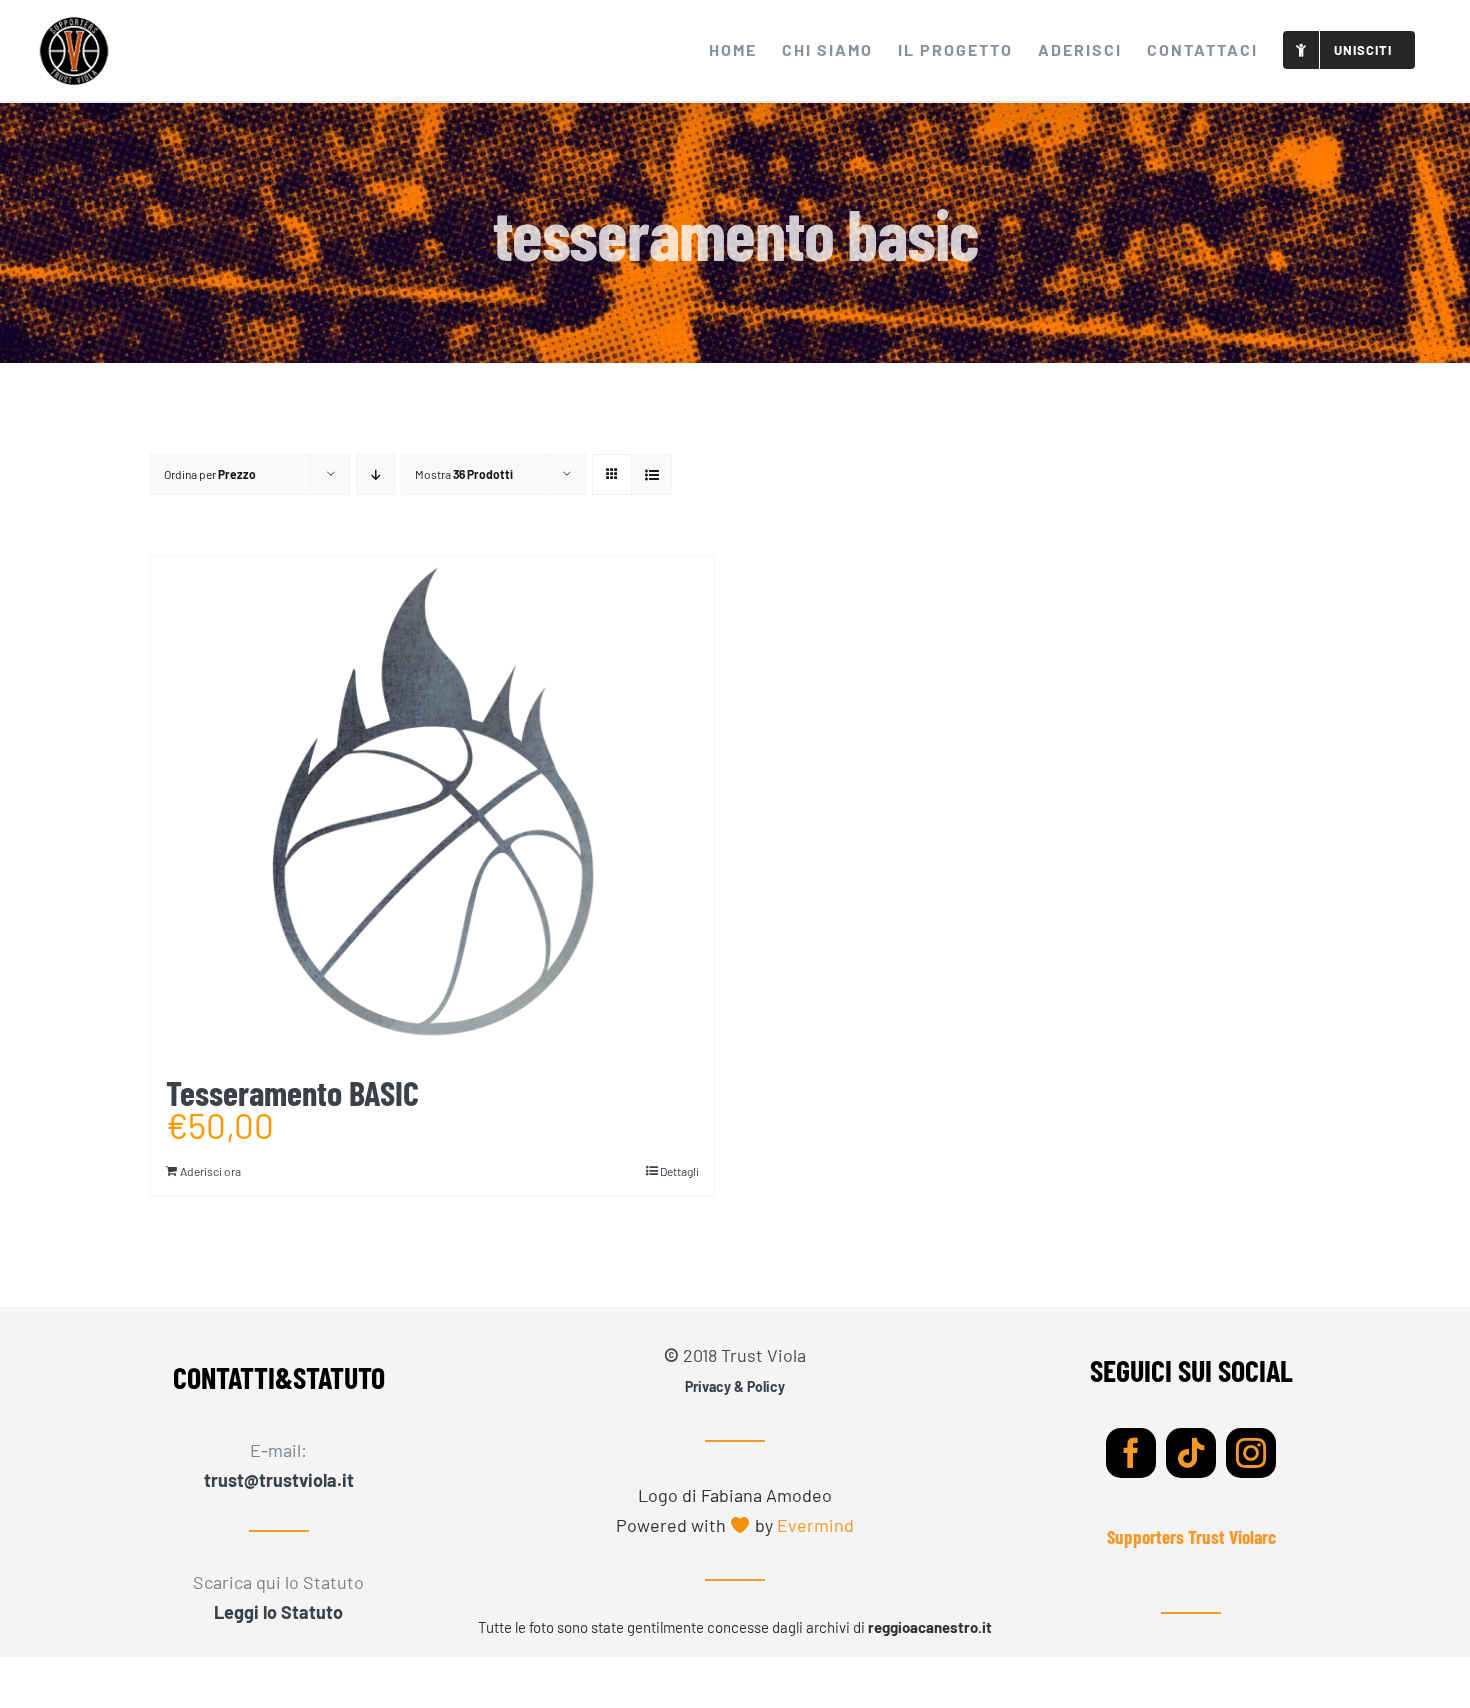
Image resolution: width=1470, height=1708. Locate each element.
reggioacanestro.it (930, 1627)
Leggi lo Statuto (278, 1612)
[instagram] (1251, 1453)
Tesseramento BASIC (292, 1092)
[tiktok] (1191, 1453)
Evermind (815, 1525)
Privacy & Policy (735, 1386)
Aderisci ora (210, 1171)
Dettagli (679, 1171)
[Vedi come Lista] (651, 474)
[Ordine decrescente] (375, 474)
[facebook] (1131, 1453)
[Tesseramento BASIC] (432, 806)
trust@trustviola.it (279, 1480)
